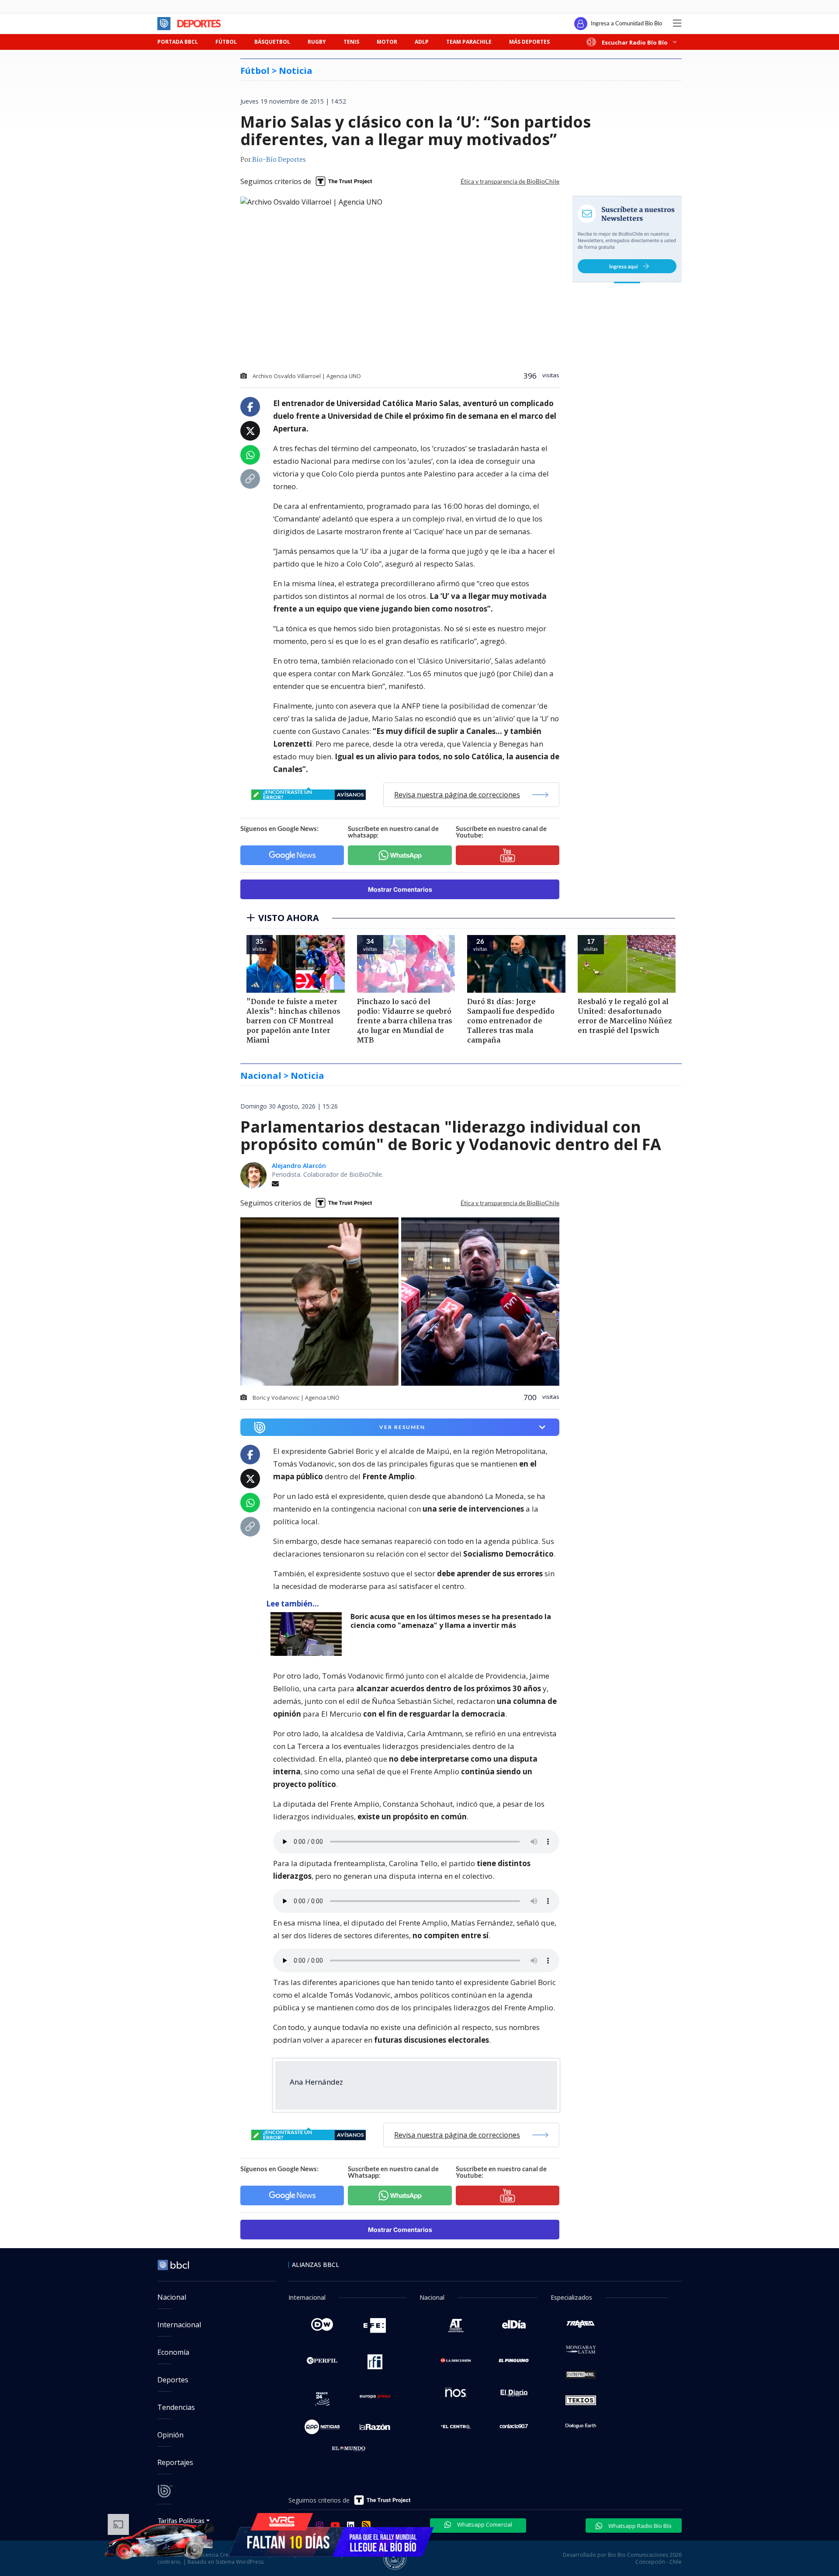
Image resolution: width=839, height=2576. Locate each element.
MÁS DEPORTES (529, 42)
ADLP (422, 42)
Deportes (173, 2380)
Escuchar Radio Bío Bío (635, 42)
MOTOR (387, 42)
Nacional (172, 2297)
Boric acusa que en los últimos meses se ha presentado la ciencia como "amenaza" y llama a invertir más (451, 1621)
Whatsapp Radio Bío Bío (639, 2526)
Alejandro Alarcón (299, 1166)
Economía (173, 2352)
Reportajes (175, 2462)
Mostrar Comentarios (400, 889)
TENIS (351, 42)
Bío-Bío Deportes (279, 160)
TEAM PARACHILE (469, 42)
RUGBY (317, 42)
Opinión (170, 2435)
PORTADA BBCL (178, 42)
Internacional (179, 2325)
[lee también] (308, 1634)
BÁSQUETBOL (272, 42)
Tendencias (176, 2407)
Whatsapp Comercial (484, 2524)
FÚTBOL (226, 42)
